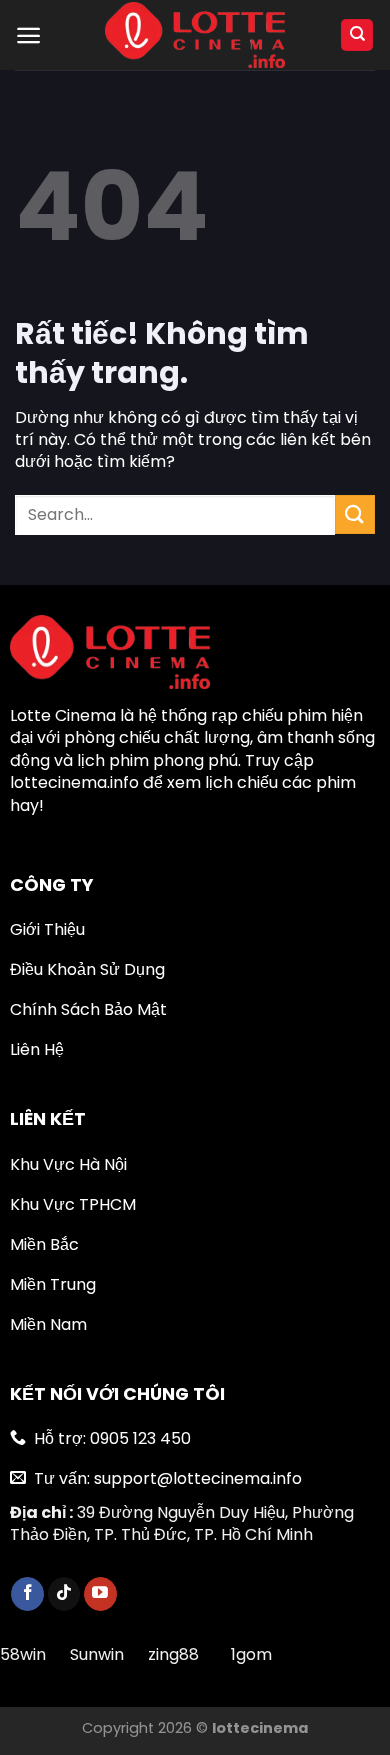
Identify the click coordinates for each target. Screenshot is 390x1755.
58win (25, 1654)
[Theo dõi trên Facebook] (27, 1594)
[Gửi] (355, 514)
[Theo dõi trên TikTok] (64, 1594)
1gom (251, 1654)
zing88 (173, 1654)
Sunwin (97, 1654)
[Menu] (28, 35)
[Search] (357, 35)
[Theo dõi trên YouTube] (100, 1594)
